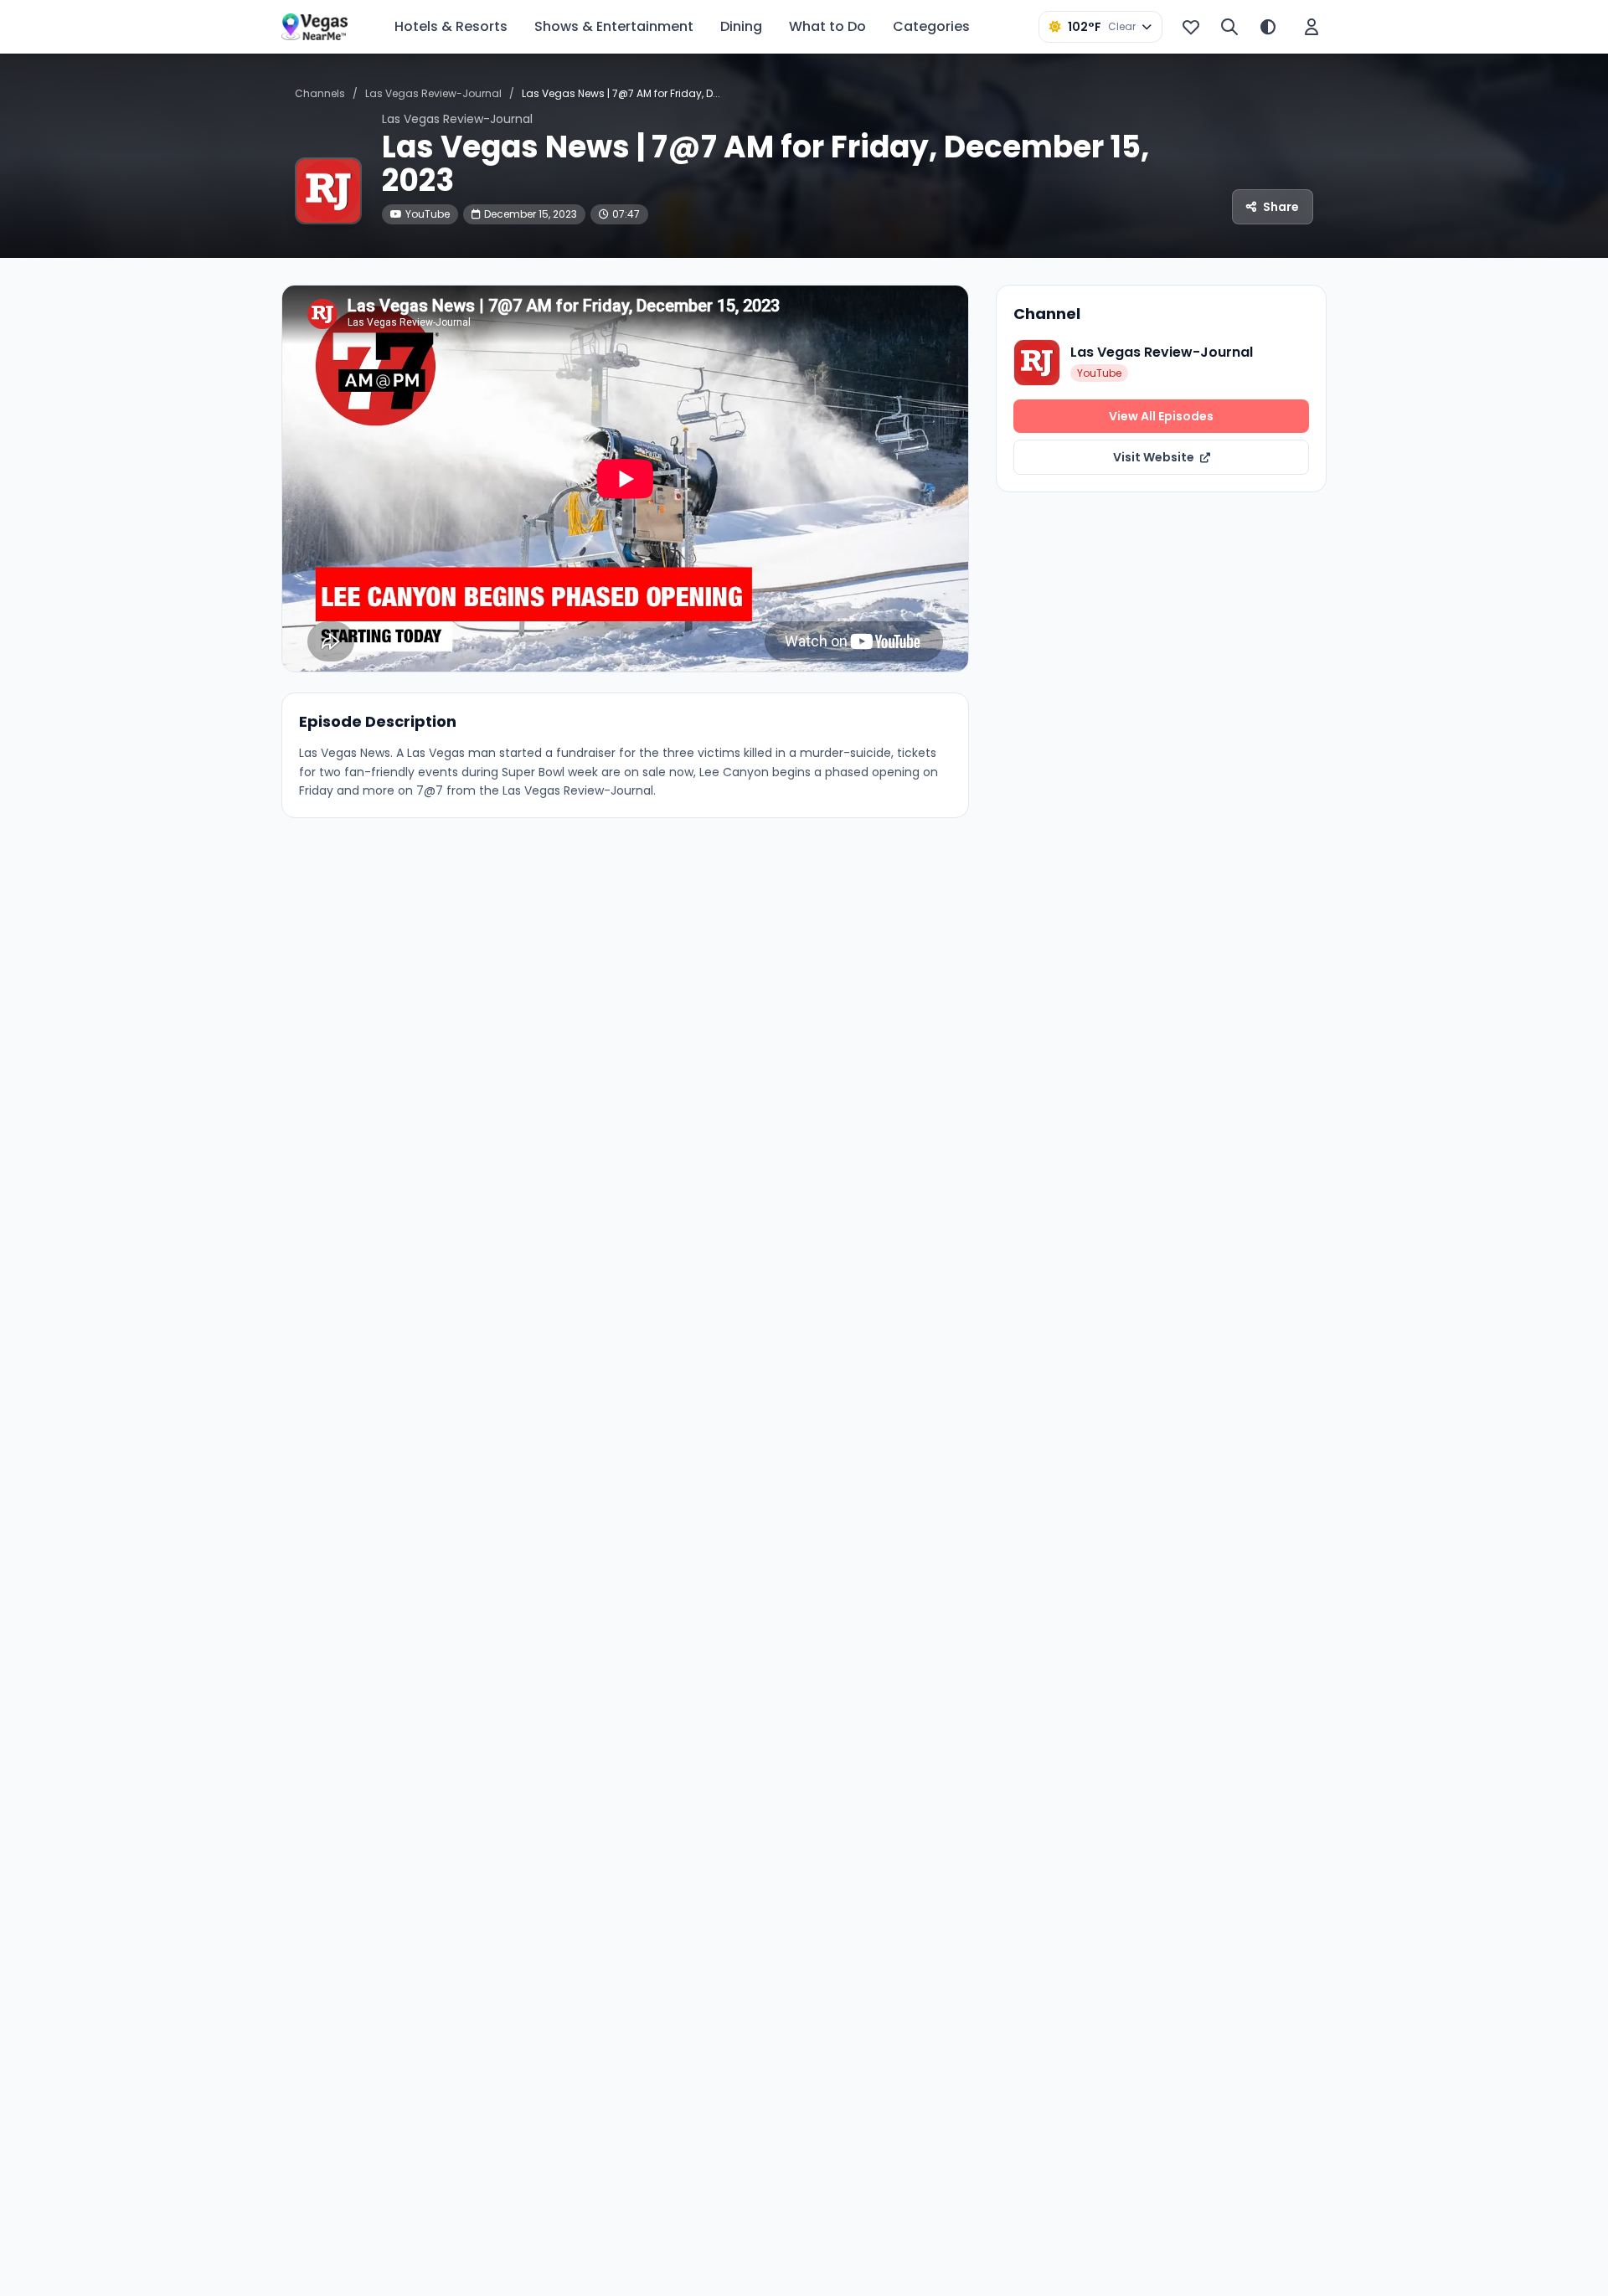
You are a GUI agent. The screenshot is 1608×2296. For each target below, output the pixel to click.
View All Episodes (1161, 416)
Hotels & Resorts (451, 26)
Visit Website (1155, 457)
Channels (320, 93)
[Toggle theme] (1268, 27)
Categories (931, 26)
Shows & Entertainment (614, 26)
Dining (741, 26)
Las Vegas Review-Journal (433, 93)
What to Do (827, 26)
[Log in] (1312, 27)
